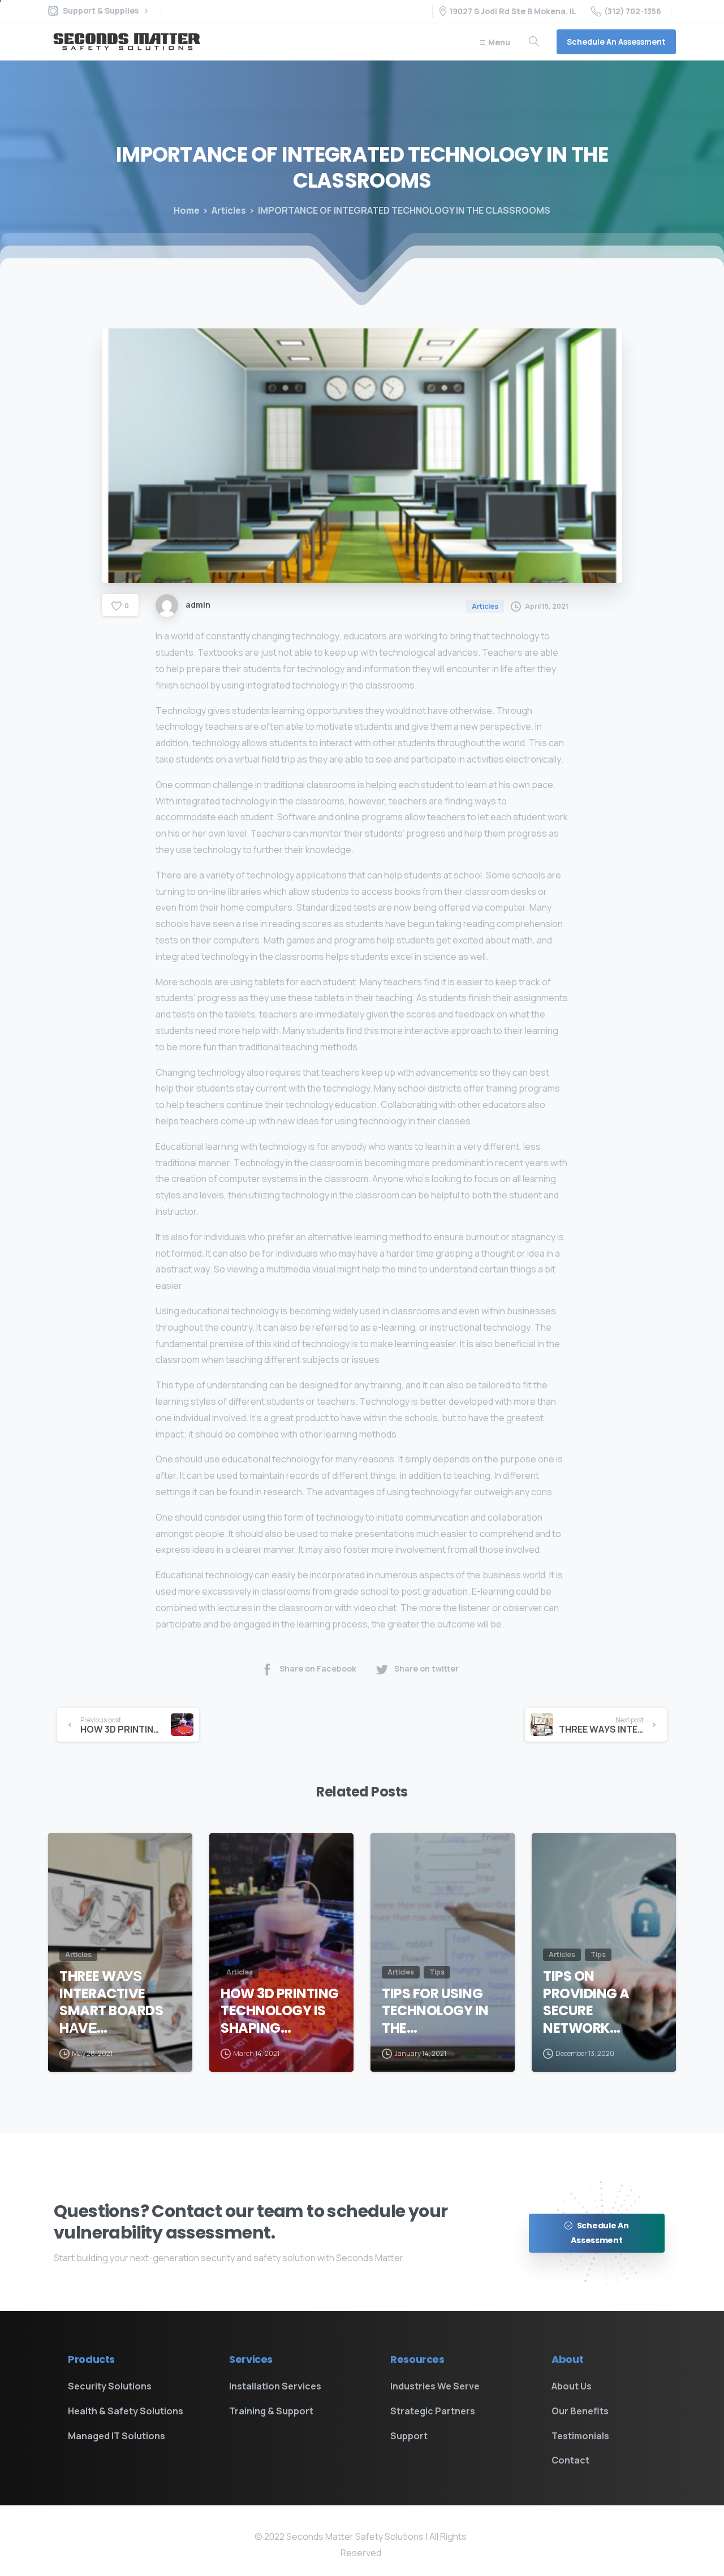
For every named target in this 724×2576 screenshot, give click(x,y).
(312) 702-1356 (633, 11)
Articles (229, 210)
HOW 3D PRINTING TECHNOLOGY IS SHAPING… (280, 2011)
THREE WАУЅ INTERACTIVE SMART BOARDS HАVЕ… (111, 2003)
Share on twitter (426, 1669)
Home (187, 210)
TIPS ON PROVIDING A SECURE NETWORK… (586, 2003)
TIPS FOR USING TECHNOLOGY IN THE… (435, 2011)
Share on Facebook (318, 1669)
